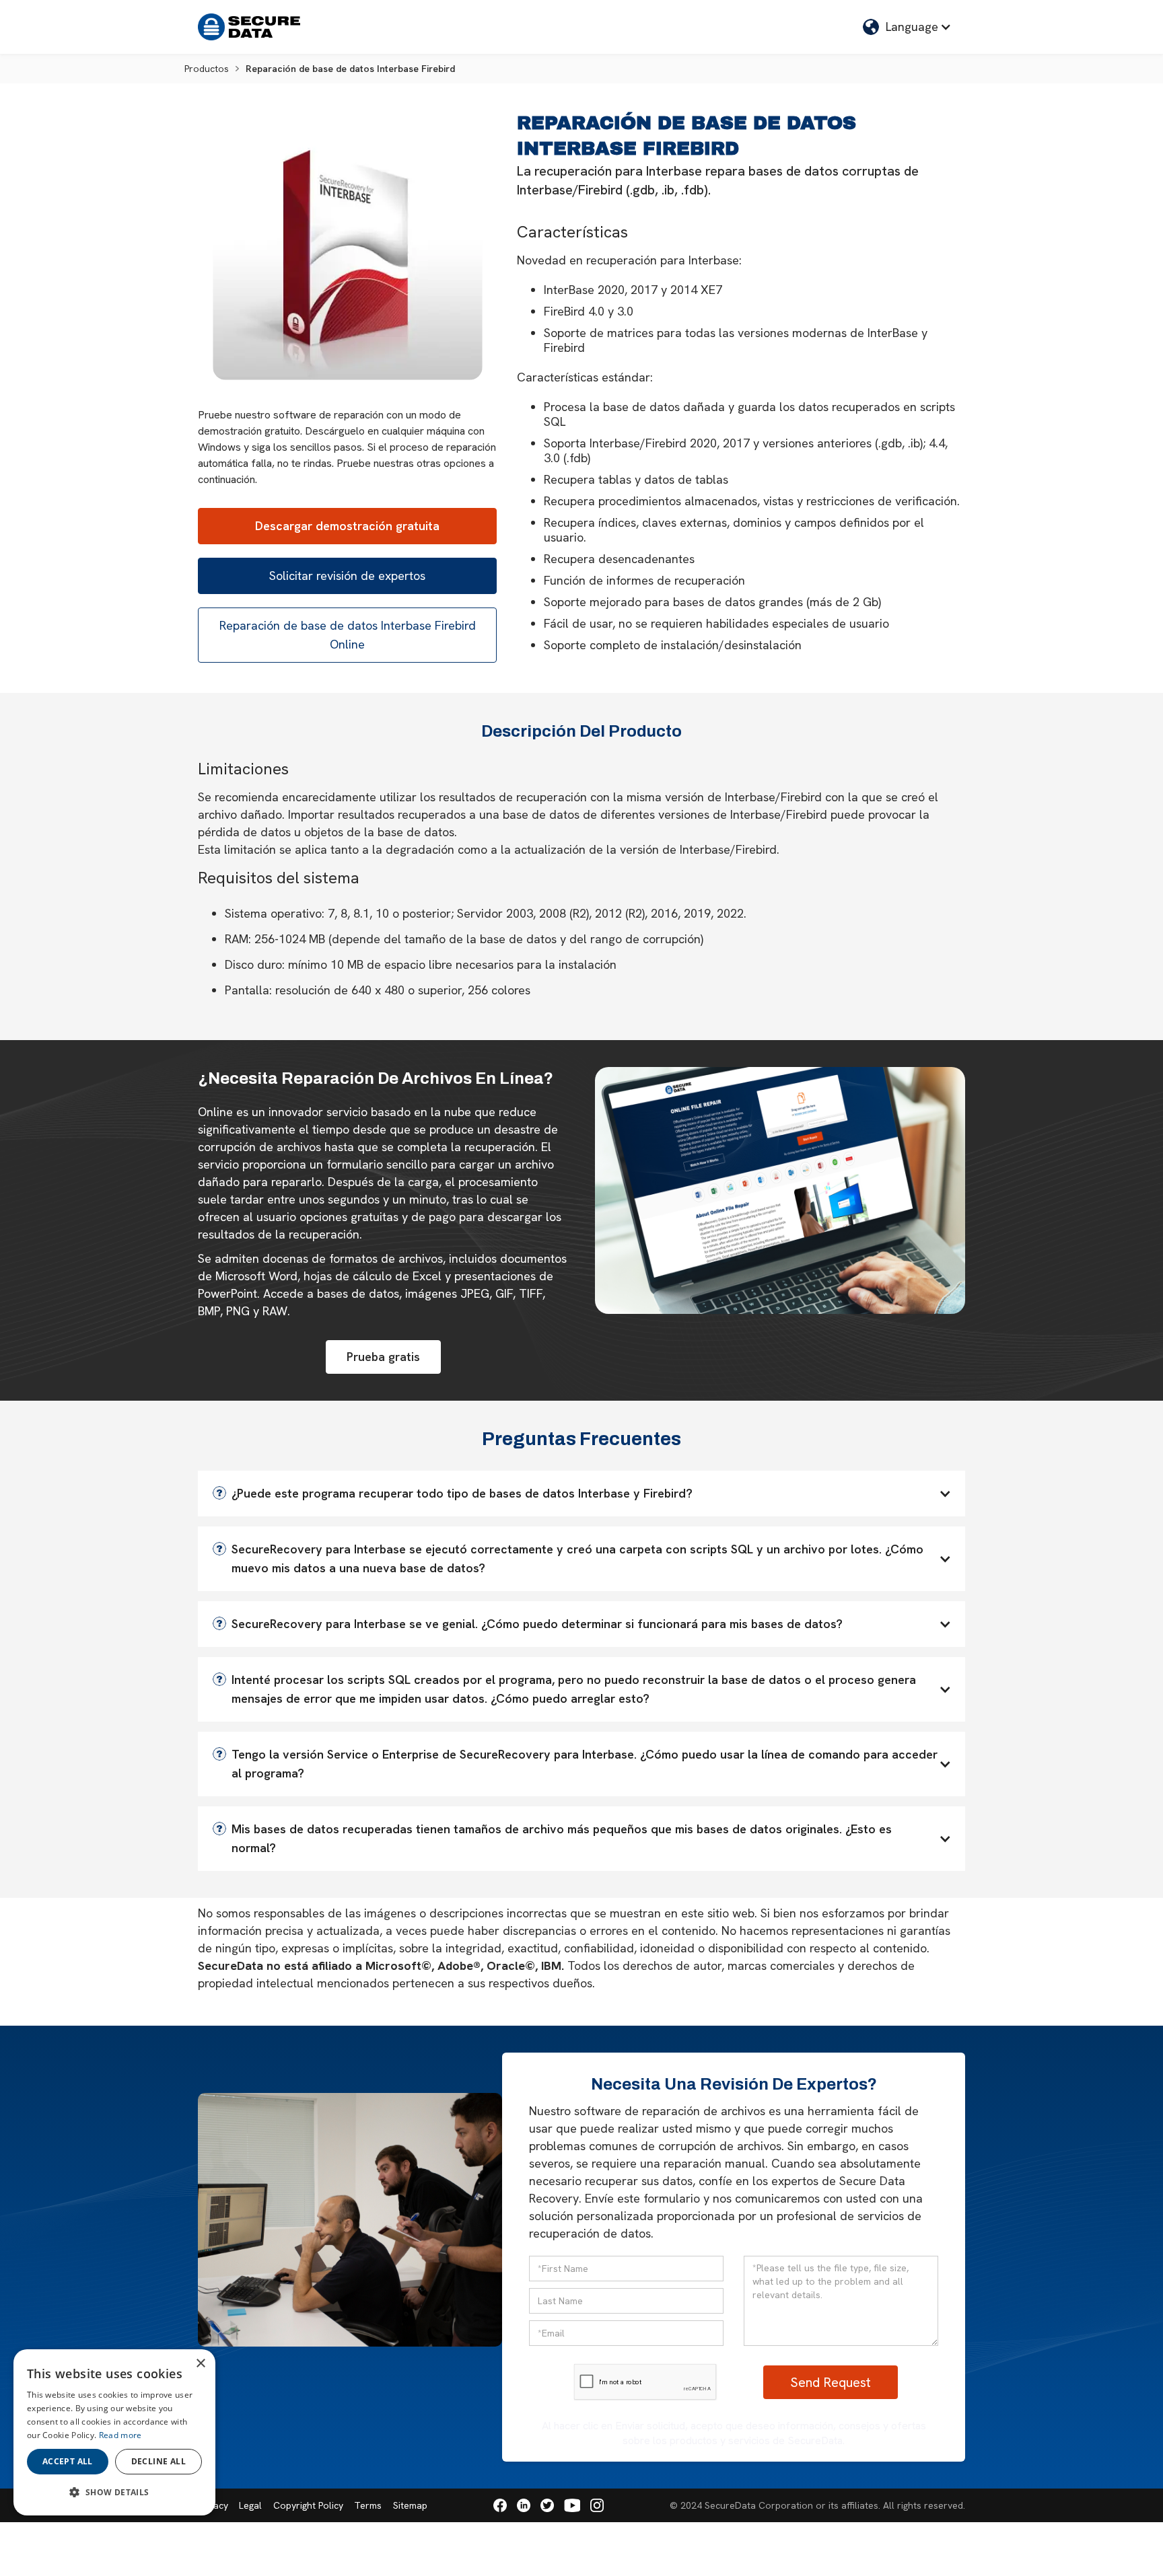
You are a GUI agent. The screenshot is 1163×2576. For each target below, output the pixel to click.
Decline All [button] (158, 2461)
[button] (907, 27)
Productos (207, 69)
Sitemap (410, 2505)
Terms (368, 2505)
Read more (120, 2435)
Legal (250, 2505)
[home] (249, 27)
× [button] (200, 2364)
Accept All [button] (68, 2461)
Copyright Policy (308, 2505)
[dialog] (114, 2432)
